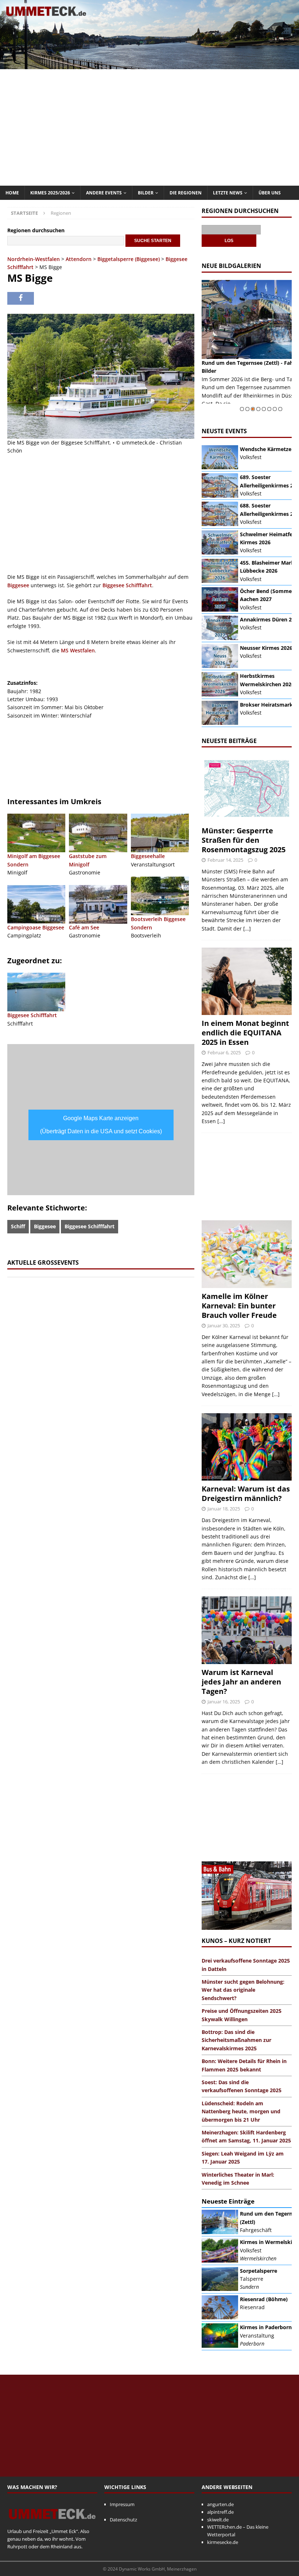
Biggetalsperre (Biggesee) (129, 259)
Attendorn (79, 259)
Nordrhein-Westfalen (34, 259)
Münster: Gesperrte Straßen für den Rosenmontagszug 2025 (244, 840)
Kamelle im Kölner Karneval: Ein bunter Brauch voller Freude (239, 1306)
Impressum (122, 2504)
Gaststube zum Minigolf (88, 860)
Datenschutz (123, 2520)
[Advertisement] (149, 127)
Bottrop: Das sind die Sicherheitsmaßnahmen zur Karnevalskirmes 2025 (236, 2040)
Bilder (146, 193)
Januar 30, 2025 (224, 1325)
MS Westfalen (78, 650)
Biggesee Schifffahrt (127, 585)
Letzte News (228, 193)
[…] (247, 929)
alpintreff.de (220, 2512)
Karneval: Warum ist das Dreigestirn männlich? (246, 1494)
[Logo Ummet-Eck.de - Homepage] (52, 2524)
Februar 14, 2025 (225, 860)
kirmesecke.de (223, 2542)
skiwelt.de (218, 2520)
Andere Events (104, 193)
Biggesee (18, 585)
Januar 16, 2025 (224, 1702)
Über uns (270, 193)
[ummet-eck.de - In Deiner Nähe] (149, 65)
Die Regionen (186, 193)
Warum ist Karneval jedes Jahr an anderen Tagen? (241, 1682)
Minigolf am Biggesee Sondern (34, 860)
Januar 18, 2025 (224, 1509)
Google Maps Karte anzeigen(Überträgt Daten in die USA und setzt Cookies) (101, 1125)
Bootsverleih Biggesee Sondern (158, 923)
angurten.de (220, 2504)
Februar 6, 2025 (224, 1052)
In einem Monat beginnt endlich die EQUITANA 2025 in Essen (245, 1033)
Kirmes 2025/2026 (50, 193)
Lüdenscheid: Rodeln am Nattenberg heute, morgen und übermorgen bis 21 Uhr (241, 2111)
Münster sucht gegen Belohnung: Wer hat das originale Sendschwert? (243, 1990)
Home (12, 193)
